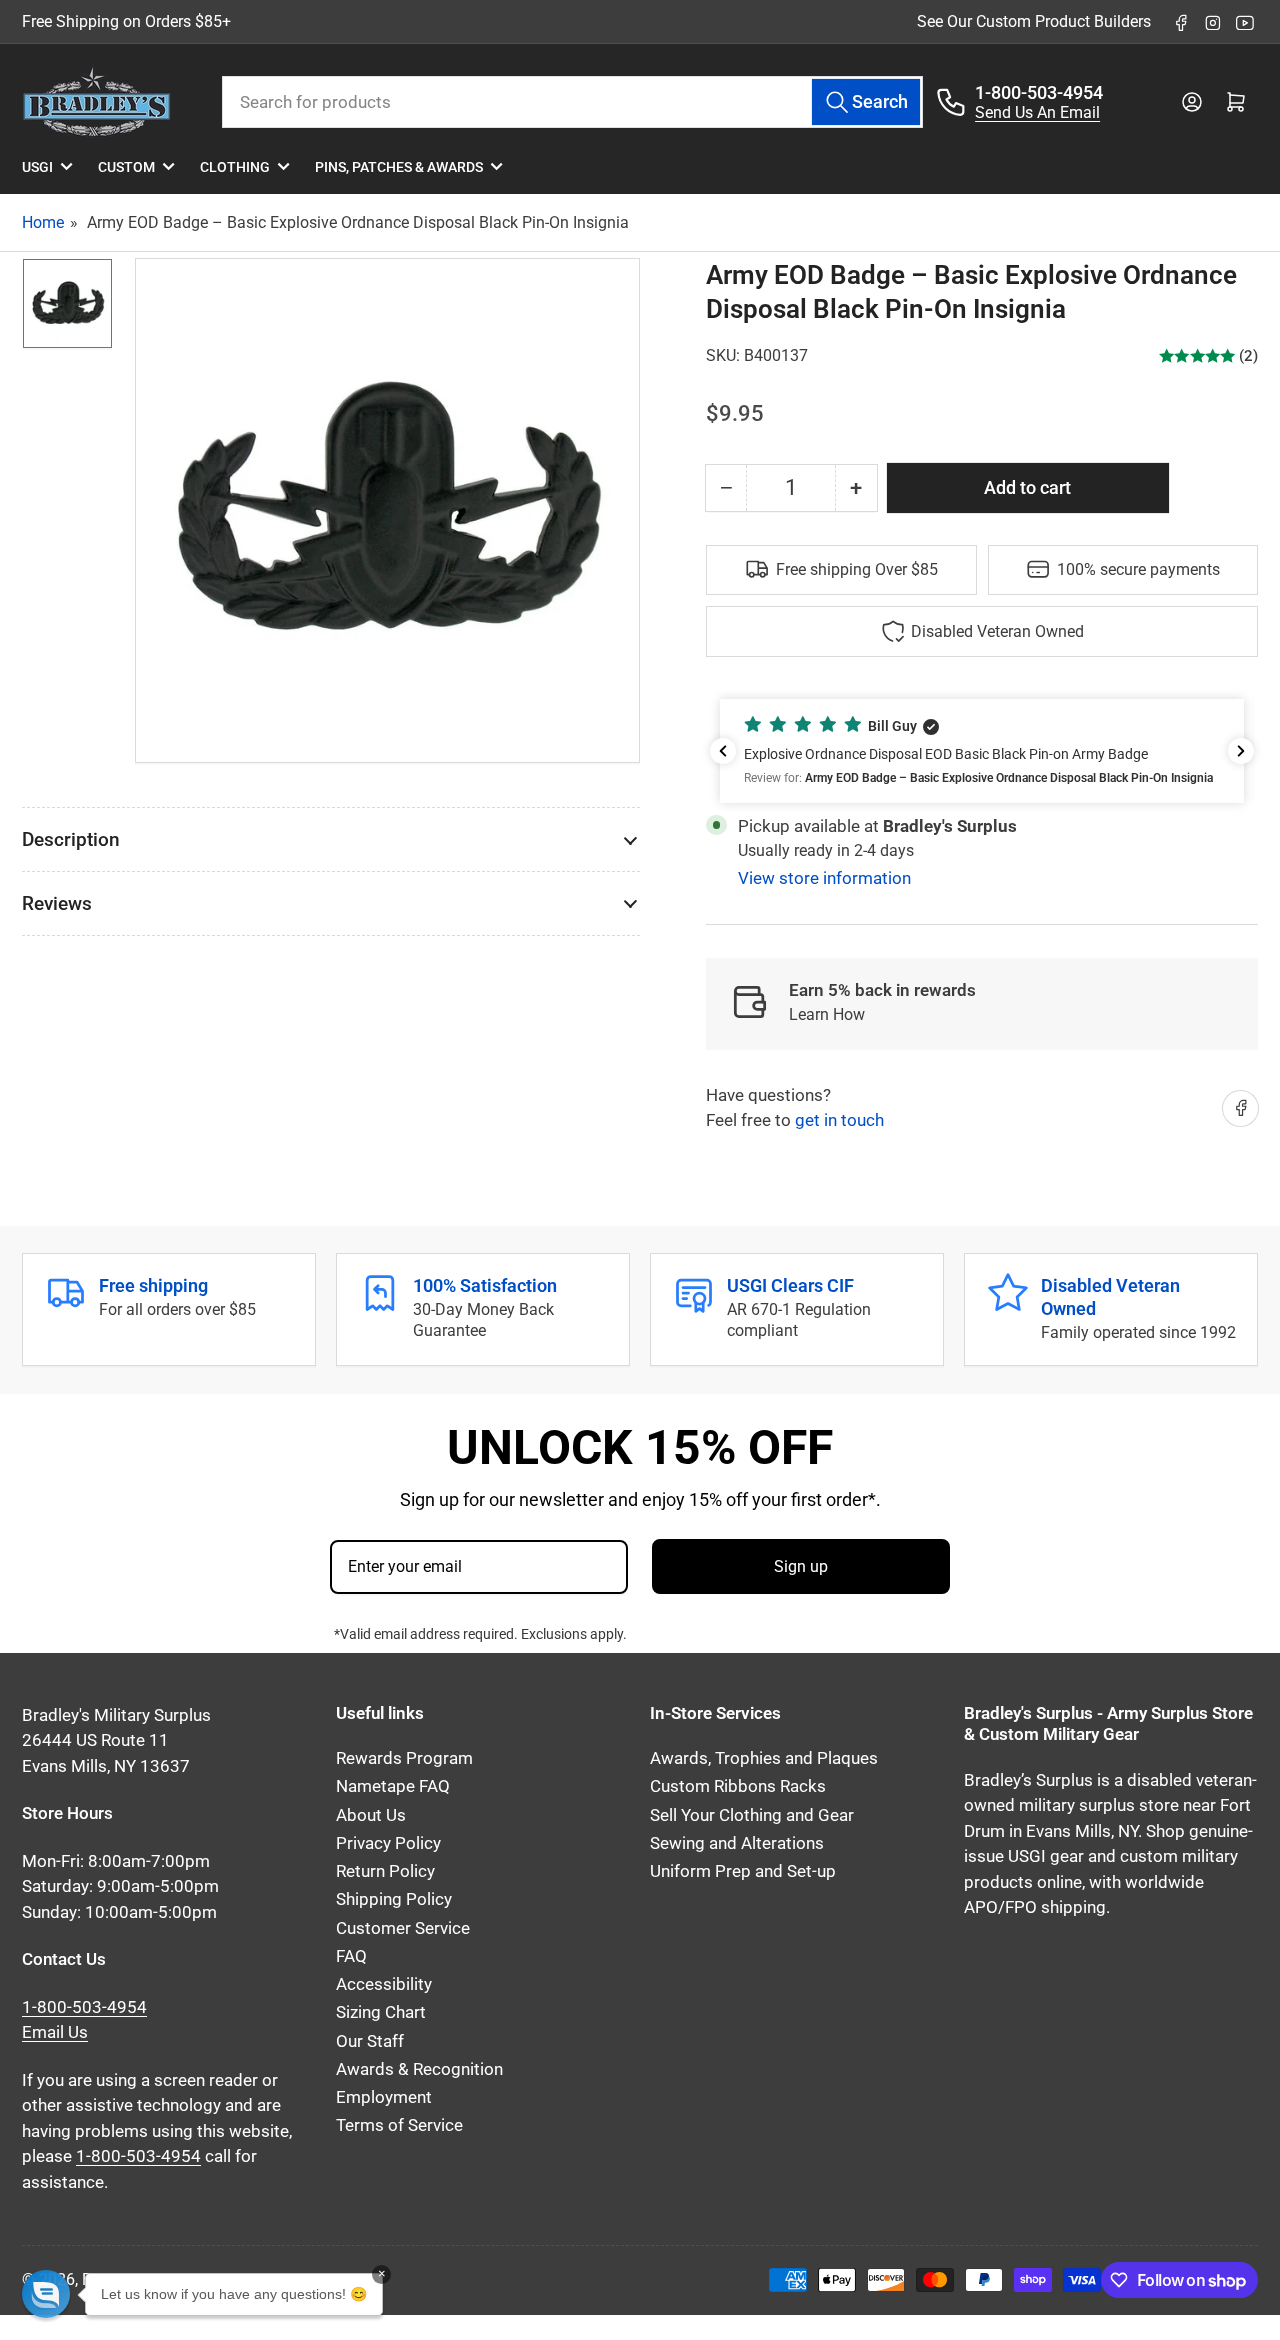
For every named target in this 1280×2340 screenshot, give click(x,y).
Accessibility (384, 1984)
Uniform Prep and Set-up (743, 1871)
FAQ (351, 1956)
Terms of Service (399, 2125)
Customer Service (403, 1928)
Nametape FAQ (393, 1786)
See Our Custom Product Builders (1034, 21)
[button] (982, 751)
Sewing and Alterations (737, 1843)
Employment (384, 2097)
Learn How (827, 1014)
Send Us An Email (1037, 112)
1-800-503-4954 (1039, 92)
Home (43, 222)
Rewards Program (404, 1758)
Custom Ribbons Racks (738, 1786)
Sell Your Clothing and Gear (752, 1815)
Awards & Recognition (419, 2069)
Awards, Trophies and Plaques (764, 1758)
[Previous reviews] (723, 751)
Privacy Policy (388, 1843)
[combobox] (572, 102)
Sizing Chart (381, 2012)
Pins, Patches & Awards (399, 167)
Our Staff (370, 2041)
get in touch (839, 1120)
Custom (126, 167)
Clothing (235, 167)
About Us (371, 1815)
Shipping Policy (394, 1899)
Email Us (55, 2032)
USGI (37, 167)
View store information (824, 877)
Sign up (801, 1566)
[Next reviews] (1241, 751)
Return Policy (385, 1871)
